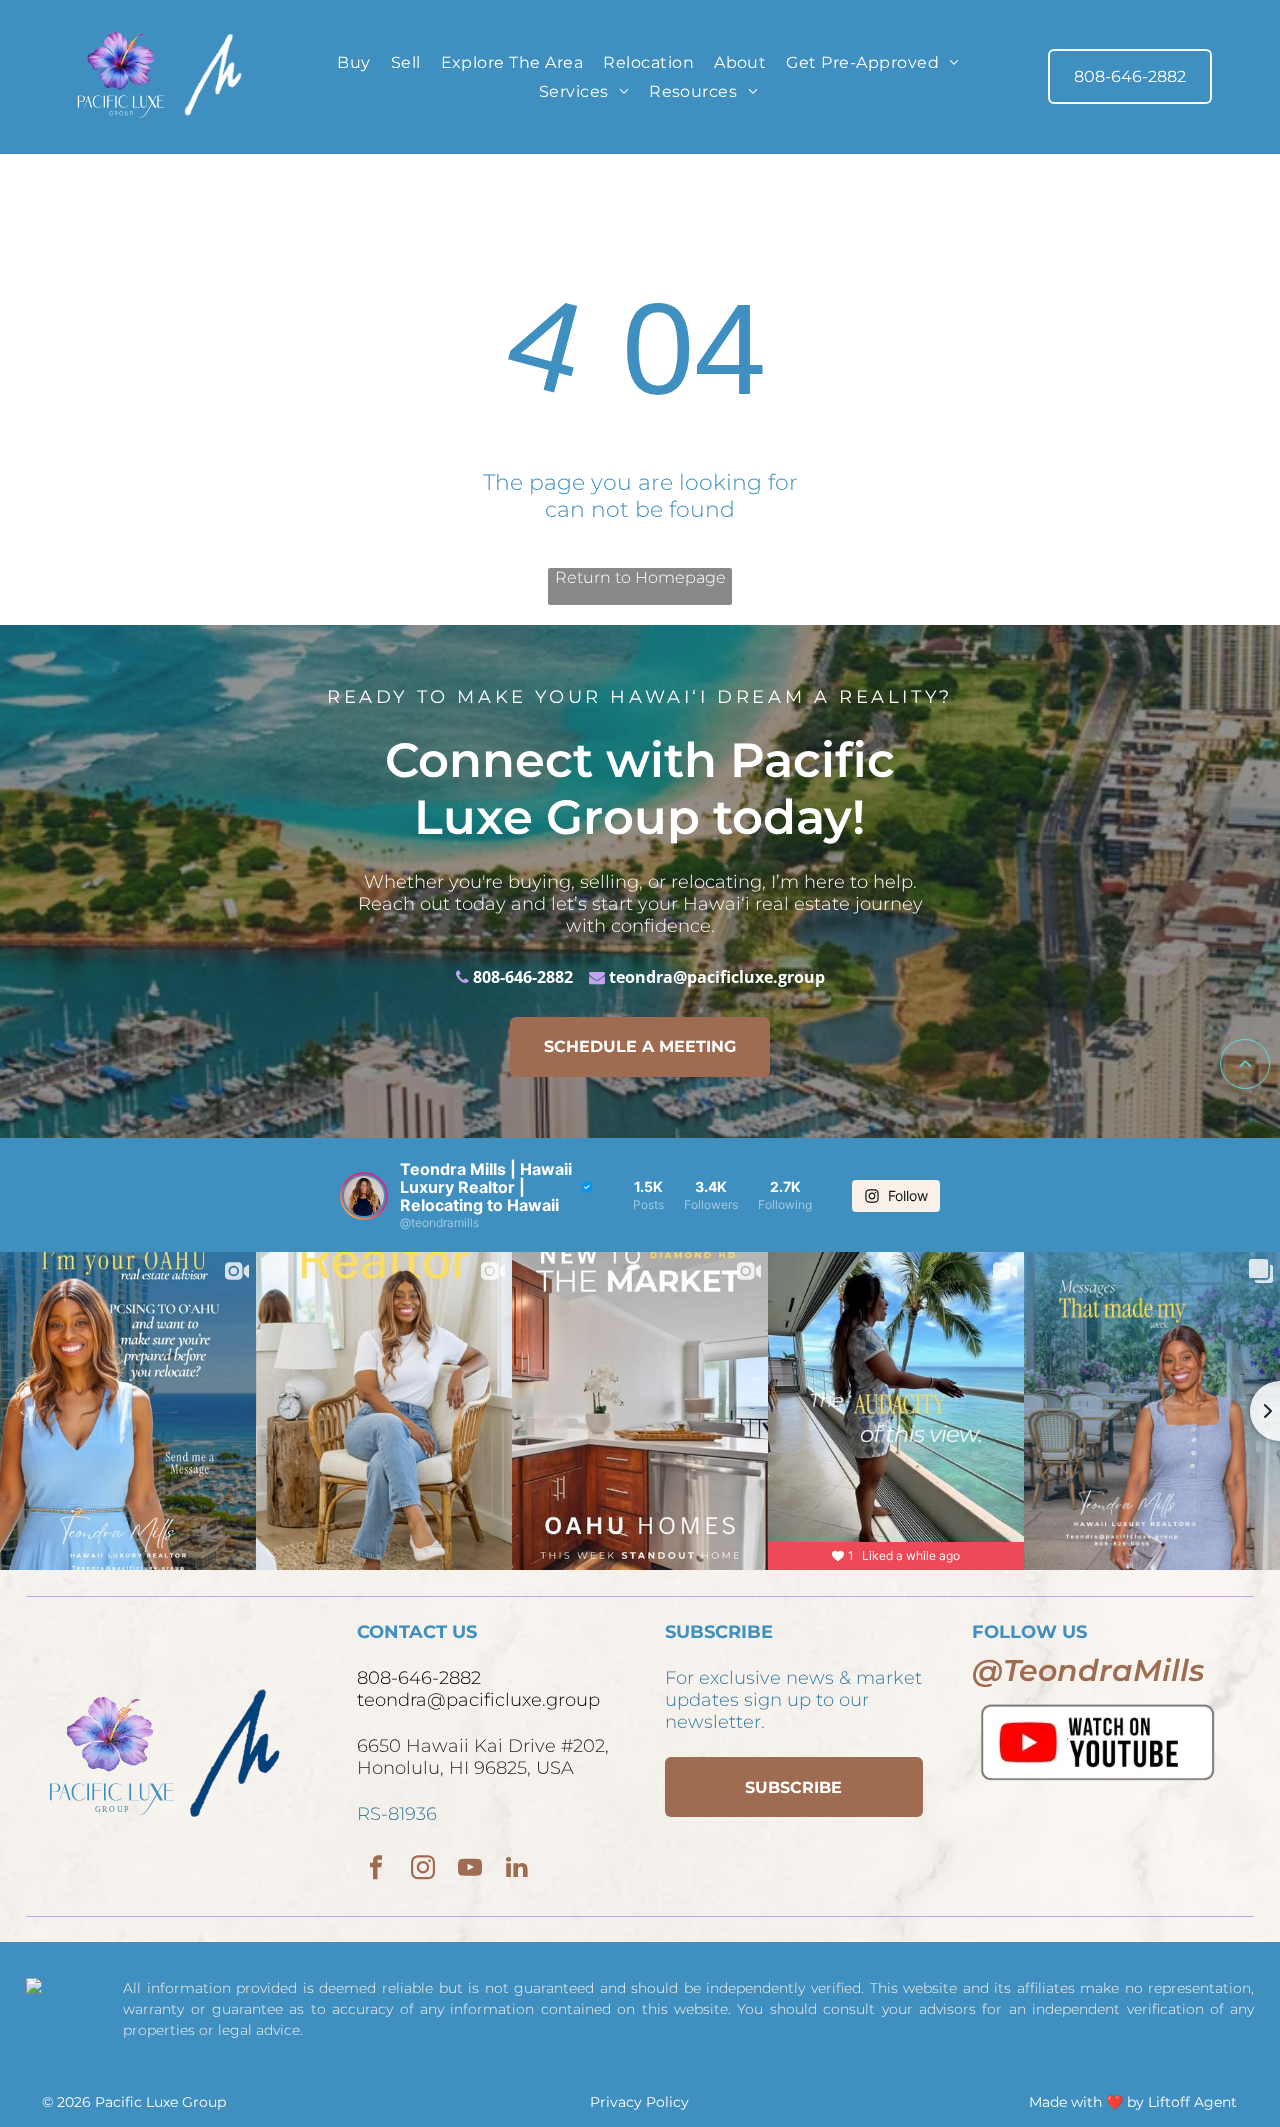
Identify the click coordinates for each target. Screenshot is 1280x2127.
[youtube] (469, 1870)
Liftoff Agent (1192, 2102)
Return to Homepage (640, 577)
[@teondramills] (364, 1196)
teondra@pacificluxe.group (717, 977)
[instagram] (422, 1870)
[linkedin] (516, 1870)
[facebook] (375, 1870)
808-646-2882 (523, 977)
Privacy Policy (639, 2102)
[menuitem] (353, 61)
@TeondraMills (1088, 1670)
